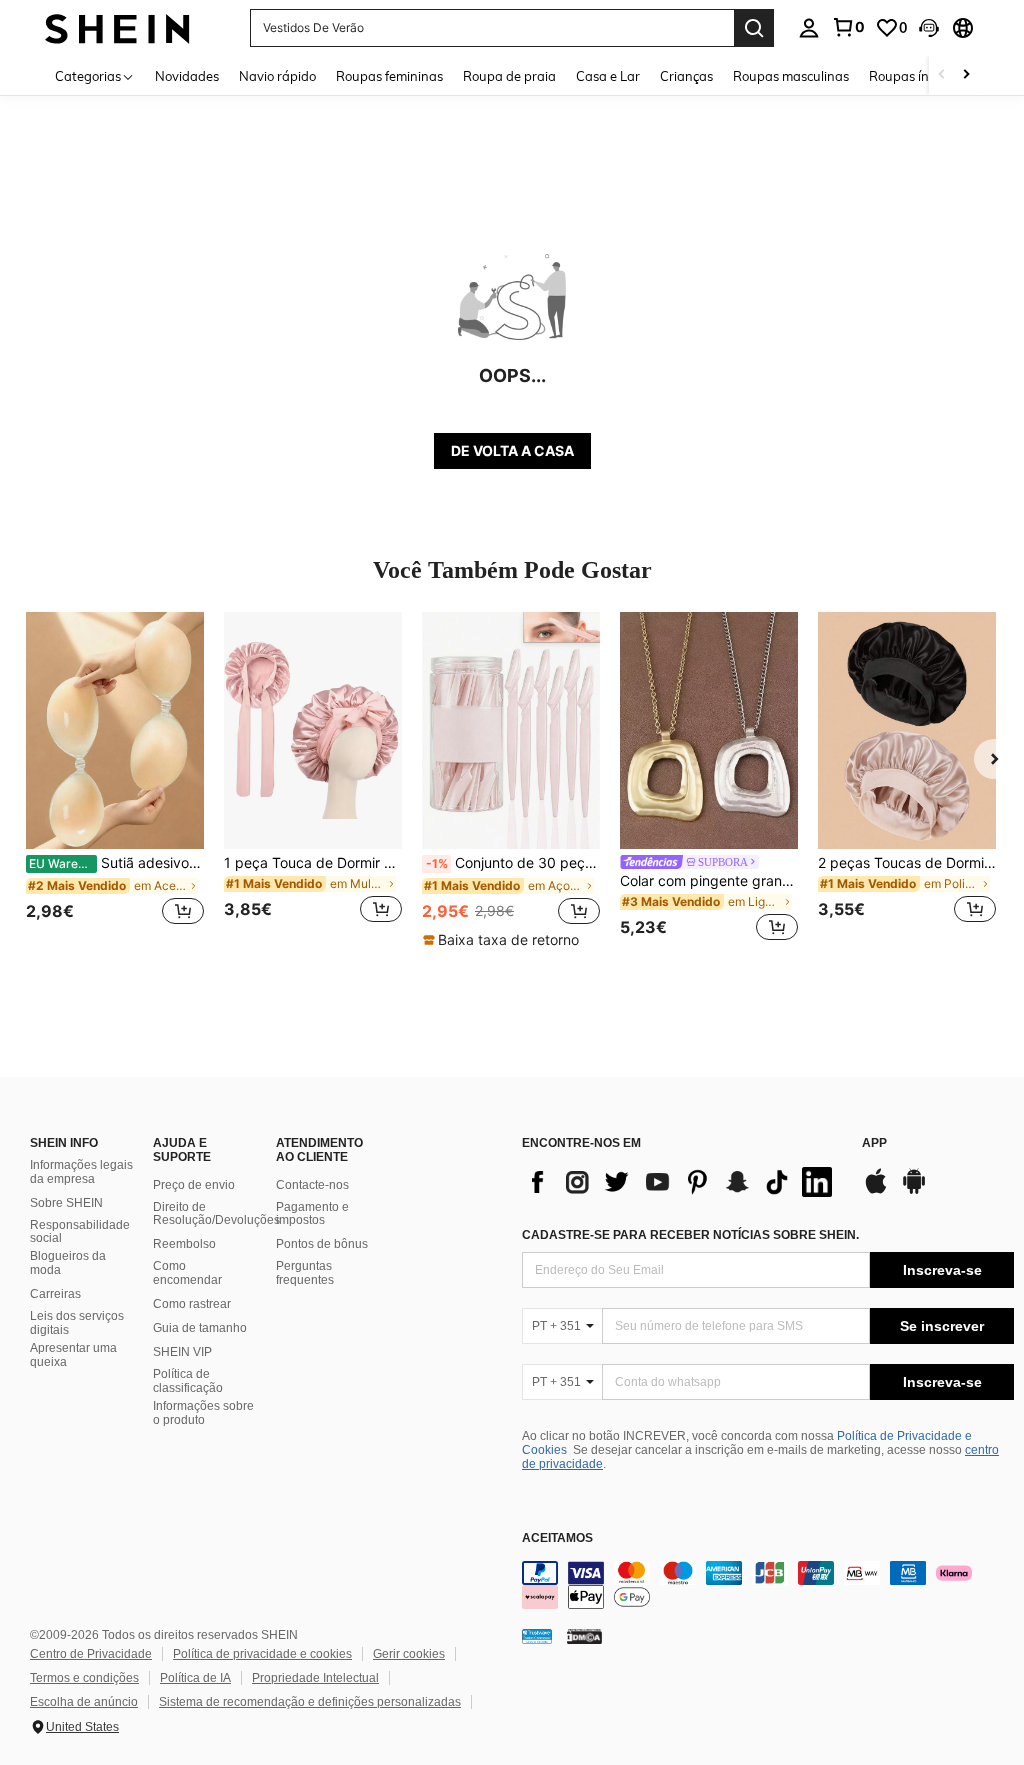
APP (874, 1143)
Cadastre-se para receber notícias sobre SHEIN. (690, 1235)
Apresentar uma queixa (73, 1355)
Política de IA (195, 1678)
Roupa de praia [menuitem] (509, 76)
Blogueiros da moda (68, 1263)
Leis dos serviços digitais (77, 1323)
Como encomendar (187, 1273)
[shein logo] (117, 27)
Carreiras (55, 1294)
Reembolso (184, 1244)
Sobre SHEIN (66, 1203)
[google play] (914, 1191)
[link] (848, 27)
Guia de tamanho (200, 1328)
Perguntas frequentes (305, 1273)
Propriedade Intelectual (315, 1678)
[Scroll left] (942, 75)
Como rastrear (192, 1304)
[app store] (876, 1191)
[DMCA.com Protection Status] (584, 1635)
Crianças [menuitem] (686, 76)
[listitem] (115, 779)
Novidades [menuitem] (187, 76)
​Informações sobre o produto (203, 1413)
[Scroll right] (966, 75)
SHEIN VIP (182, 1352)
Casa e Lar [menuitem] (608, 76)
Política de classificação (188, 1381)
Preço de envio (194, 1185)
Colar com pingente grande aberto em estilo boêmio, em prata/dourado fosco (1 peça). (709, 881)
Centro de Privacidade (91, 1654)
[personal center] (809, 28)
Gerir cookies (409, 1654)
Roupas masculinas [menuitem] (791, 76)
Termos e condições (84, 1678)
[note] (503, 940)
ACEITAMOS (557, 1538)
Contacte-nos (312, 1185)
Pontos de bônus (322, 1244)
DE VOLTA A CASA (512, 450)
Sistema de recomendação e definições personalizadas (310, 1702)
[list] (682, 1182)
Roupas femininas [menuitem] (389, 76)
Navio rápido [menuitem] (277, 76)
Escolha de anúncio (84, 1702)
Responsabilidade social (80, 1232)
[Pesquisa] (754, 28)
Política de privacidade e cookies (262, 1654)
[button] (929, 28)
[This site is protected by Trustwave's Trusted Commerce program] (537, 1635)
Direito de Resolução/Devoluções (216, 1214)
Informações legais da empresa (81, 1172)
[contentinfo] (768, 1585)
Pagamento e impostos (312, 1214)
